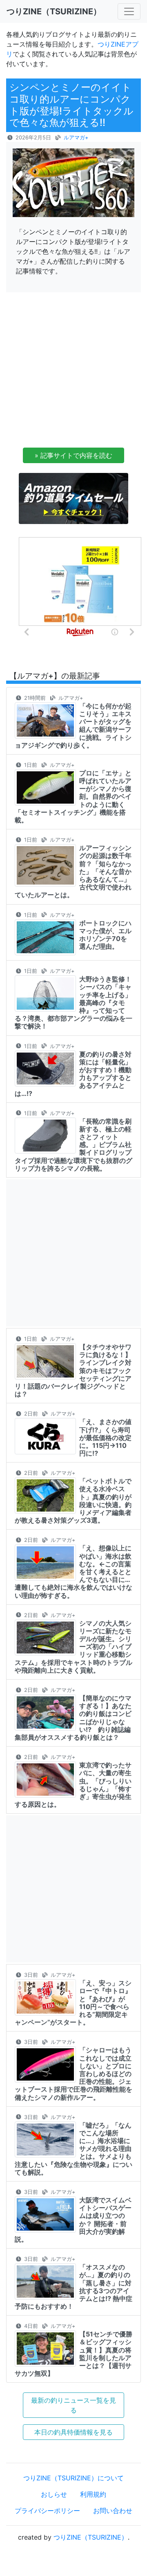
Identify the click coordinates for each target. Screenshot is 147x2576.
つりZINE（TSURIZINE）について (73, 2478)
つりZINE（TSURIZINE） (91, 2537)
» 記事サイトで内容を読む (73, 455)
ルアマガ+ (76, 138)
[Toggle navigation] (129, 11)
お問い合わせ (113, 2511)
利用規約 (93, 2494)
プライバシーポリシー (47, 2511)
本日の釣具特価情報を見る (73, 2432)
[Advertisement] (73, 372)
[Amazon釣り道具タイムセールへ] (73, 498)
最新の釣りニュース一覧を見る (73, 2405)
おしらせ (54, 2494)
